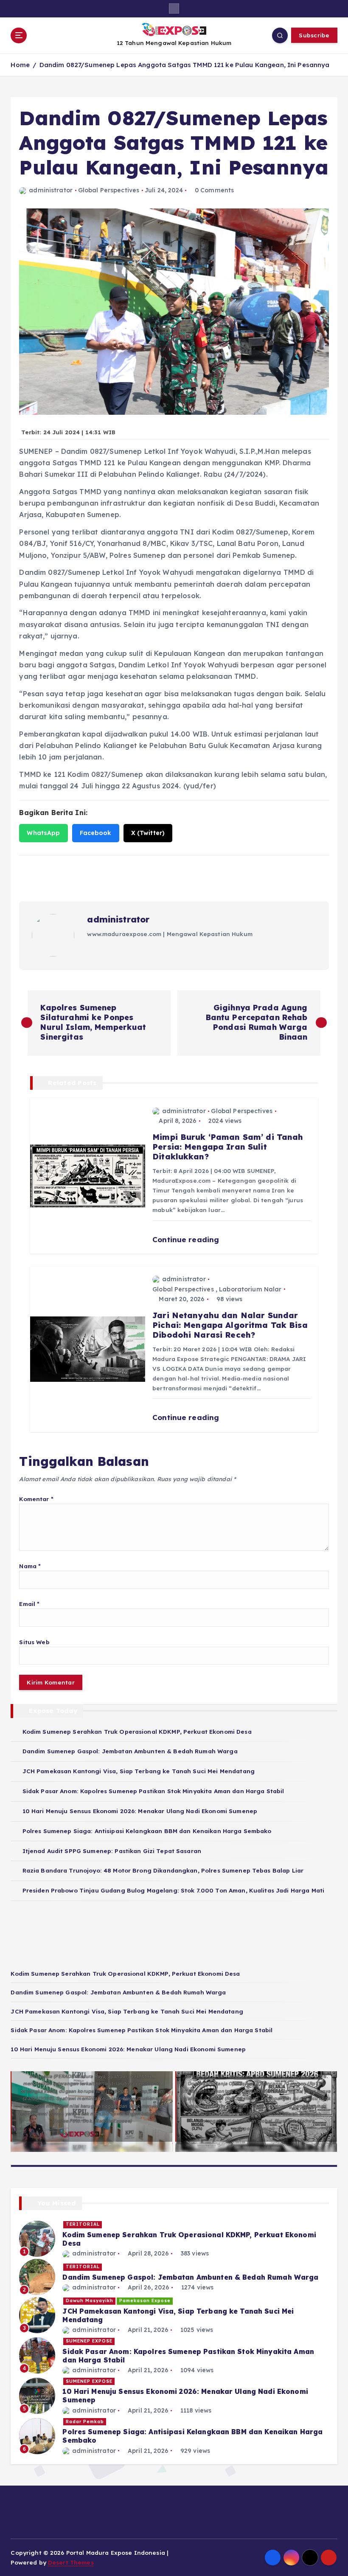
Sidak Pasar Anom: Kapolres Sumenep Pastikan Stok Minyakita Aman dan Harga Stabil (153, 1791)
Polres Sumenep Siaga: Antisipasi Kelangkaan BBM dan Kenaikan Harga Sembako (147, 1831)
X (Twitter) (148, 833)
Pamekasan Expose (145, 2301)
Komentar (36, 1499)
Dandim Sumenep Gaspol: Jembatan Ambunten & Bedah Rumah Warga (130, 1751)
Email (29, 1604)
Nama (30, 1566)
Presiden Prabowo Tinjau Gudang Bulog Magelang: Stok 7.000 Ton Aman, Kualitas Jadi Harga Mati (173, 1890)
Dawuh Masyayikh (90, 2301)
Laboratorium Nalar (250, 1289)
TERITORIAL (83, 2224)
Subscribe (314, 35)
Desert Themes (71, 2562)
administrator (51, 190)
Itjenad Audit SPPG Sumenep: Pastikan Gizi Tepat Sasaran (112, 1851)
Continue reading (187, 1239)
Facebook (96, 833)
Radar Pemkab (85, 2422)
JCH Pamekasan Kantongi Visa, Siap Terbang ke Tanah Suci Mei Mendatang (139, 1771)
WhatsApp (43, 833)
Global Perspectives (109, 190)
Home (20, 65)
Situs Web (34, 1642)
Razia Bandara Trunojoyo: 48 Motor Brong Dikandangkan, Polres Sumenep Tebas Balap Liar (163, 1870)
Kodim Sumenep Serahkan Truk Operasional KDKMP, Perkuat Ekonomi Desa (137, 1731)
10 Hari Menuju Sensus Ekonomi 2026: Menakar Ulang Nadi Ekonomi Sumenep (140, 1811)
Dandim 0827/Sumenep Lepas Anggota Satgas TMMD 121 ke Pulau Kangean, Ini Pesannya (185, 65)
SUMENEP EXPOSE (89, 2341)
